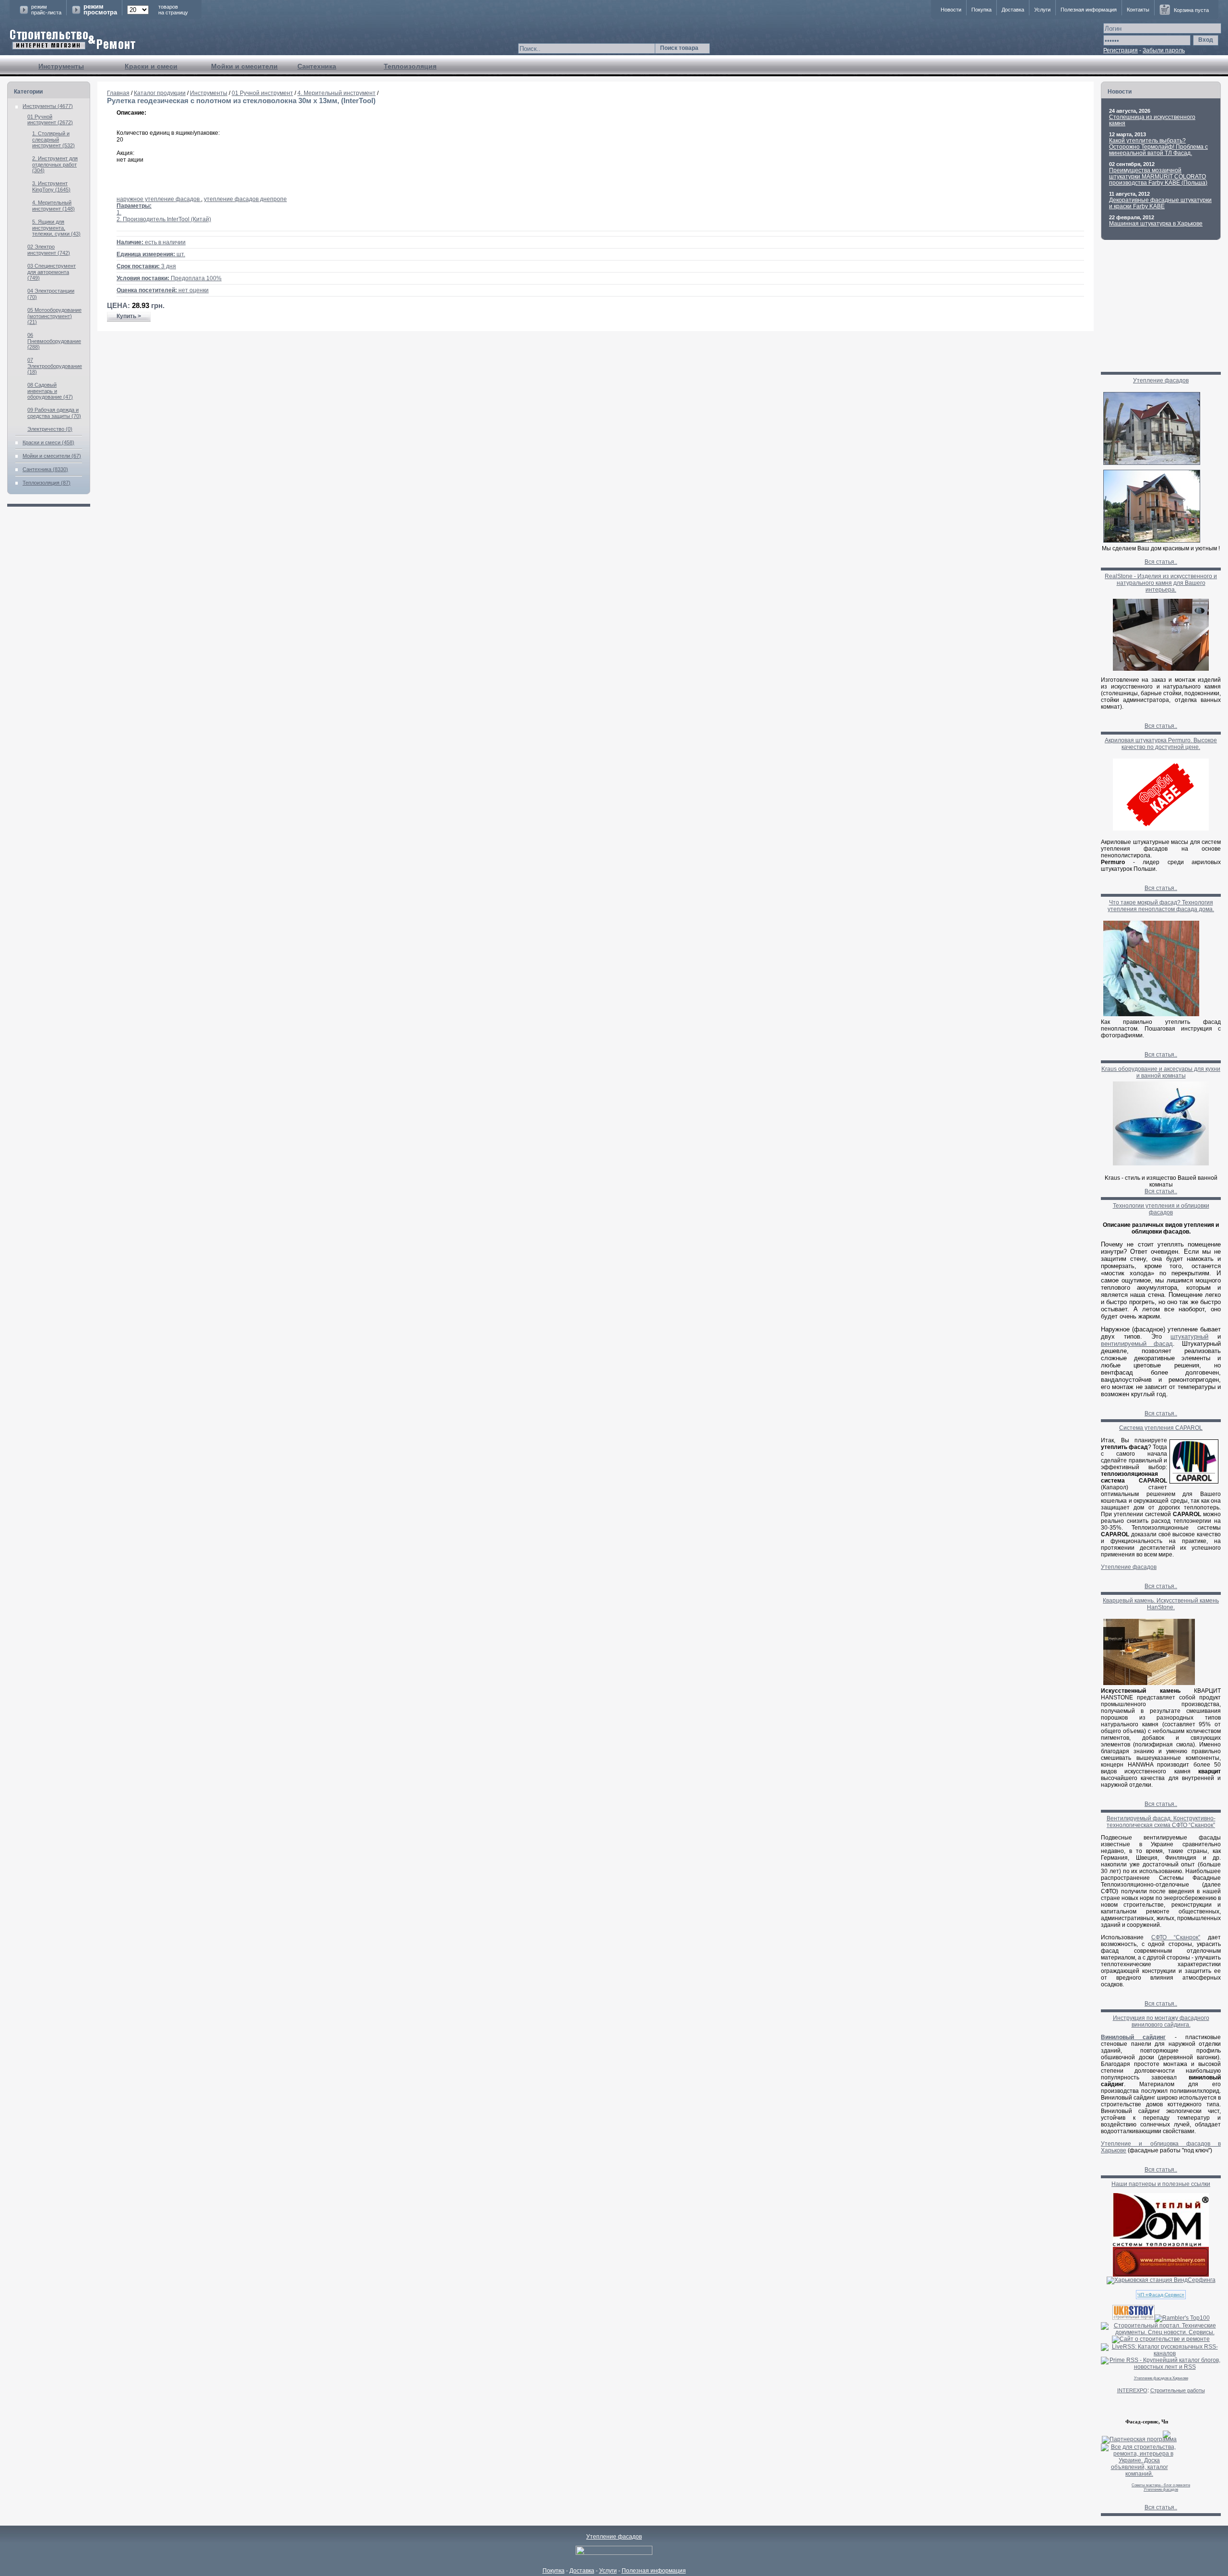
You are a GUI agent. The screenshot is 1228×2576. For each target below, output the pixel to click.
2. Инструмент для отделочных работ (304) (55, 164)
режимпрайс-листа (46, 10)
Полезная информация (1089, 10)
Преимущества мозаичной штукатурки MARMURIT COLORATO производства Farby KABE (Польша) (1158, 177)
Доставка (1013, 10)
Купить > (129, 316)
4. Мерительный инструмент (337, 93)
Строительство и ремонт (73, 40)
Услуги (1042, 10)
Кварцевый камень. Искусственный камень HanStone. (1161, 1604)
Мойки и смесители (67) (52, 456)
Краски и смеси (151, 66)
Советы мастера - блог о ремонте (1161, 2485)
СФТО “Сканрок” (1176, 1937)
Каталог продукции (160, 93)
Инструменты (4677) (48, 106)
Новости (951, 10)
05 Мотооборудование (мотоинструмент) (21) (54, 316)
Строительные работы (1178, 2390)
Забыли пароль (1164, 50)
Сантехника (317, 66)
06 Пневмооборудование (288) (54, 341)
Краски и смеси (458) (48, 442)
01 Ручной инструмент (262, 93)
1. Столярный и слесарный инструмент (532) (53, 139)
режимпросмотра (100, 10)
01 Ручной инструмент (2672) (50, 119)
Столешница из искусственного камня (1152, 120)
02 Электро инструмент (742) (49, 250)
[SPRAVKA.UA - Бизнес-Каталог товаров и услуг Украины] (1136, 2434)
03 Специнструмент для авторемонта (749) (52, 272)
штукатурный (1189, 1336)
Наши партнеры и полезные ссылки (1161, 2184)
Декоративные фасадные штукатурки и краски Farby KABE (1160, 203)
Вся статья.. (1161, 562)
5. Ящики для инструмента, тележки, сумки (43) (56, 228)
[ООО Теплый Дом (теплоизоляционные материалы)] (1161, 2245)
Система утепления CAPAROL (1161, 1428)
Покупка (981, 10)
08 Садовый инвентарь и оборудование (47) (50, 391)
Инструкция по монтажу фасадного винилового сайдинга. (1161, 2021)
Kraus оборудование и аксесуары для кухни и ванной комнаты (1161, 1072)
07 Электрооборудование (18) (55, 366)
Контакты (1138, 10)
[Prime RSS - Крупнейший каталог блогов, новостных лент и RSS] (1161, 2367)
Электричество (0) (50, 429)
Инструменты (61, 66)
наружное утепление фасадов (159, 199)
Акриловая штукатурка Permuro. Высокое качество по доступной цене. (1161, 744)
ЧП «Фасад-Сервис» (1161, 2295)
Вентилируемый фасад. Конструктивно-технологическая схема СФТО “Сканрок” (1161, 1822)
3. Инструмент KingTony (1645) (51, 186)
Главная (118, 93)
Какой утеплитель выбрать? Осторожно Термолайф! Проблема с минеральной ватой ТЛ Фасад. (1158, 147)
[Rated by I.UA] (614, 2553)
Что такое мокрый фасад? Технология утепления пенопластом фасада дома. (1161, 906)
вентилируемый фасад (1137, 1344)
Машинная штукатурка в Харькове (1156, 224)
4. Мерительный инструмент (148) (53, 206)
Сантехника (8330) (45, 469)
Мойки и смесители (244, 66)
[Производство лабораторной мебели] (1161, 2275)
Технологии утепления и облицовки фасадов (1161, 1209)
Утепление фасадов (1161, 380)
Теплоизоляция (410, 66)
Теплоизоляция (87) (47, 483)
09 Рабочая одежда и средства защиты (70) (54, 413)
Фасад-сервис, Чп (1147, 2422)
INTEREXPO (1132, 2390)
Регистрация (1121, 50)
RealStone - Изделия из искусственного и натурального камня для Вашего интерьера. (1161, 583)
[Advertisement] (596, 362)
